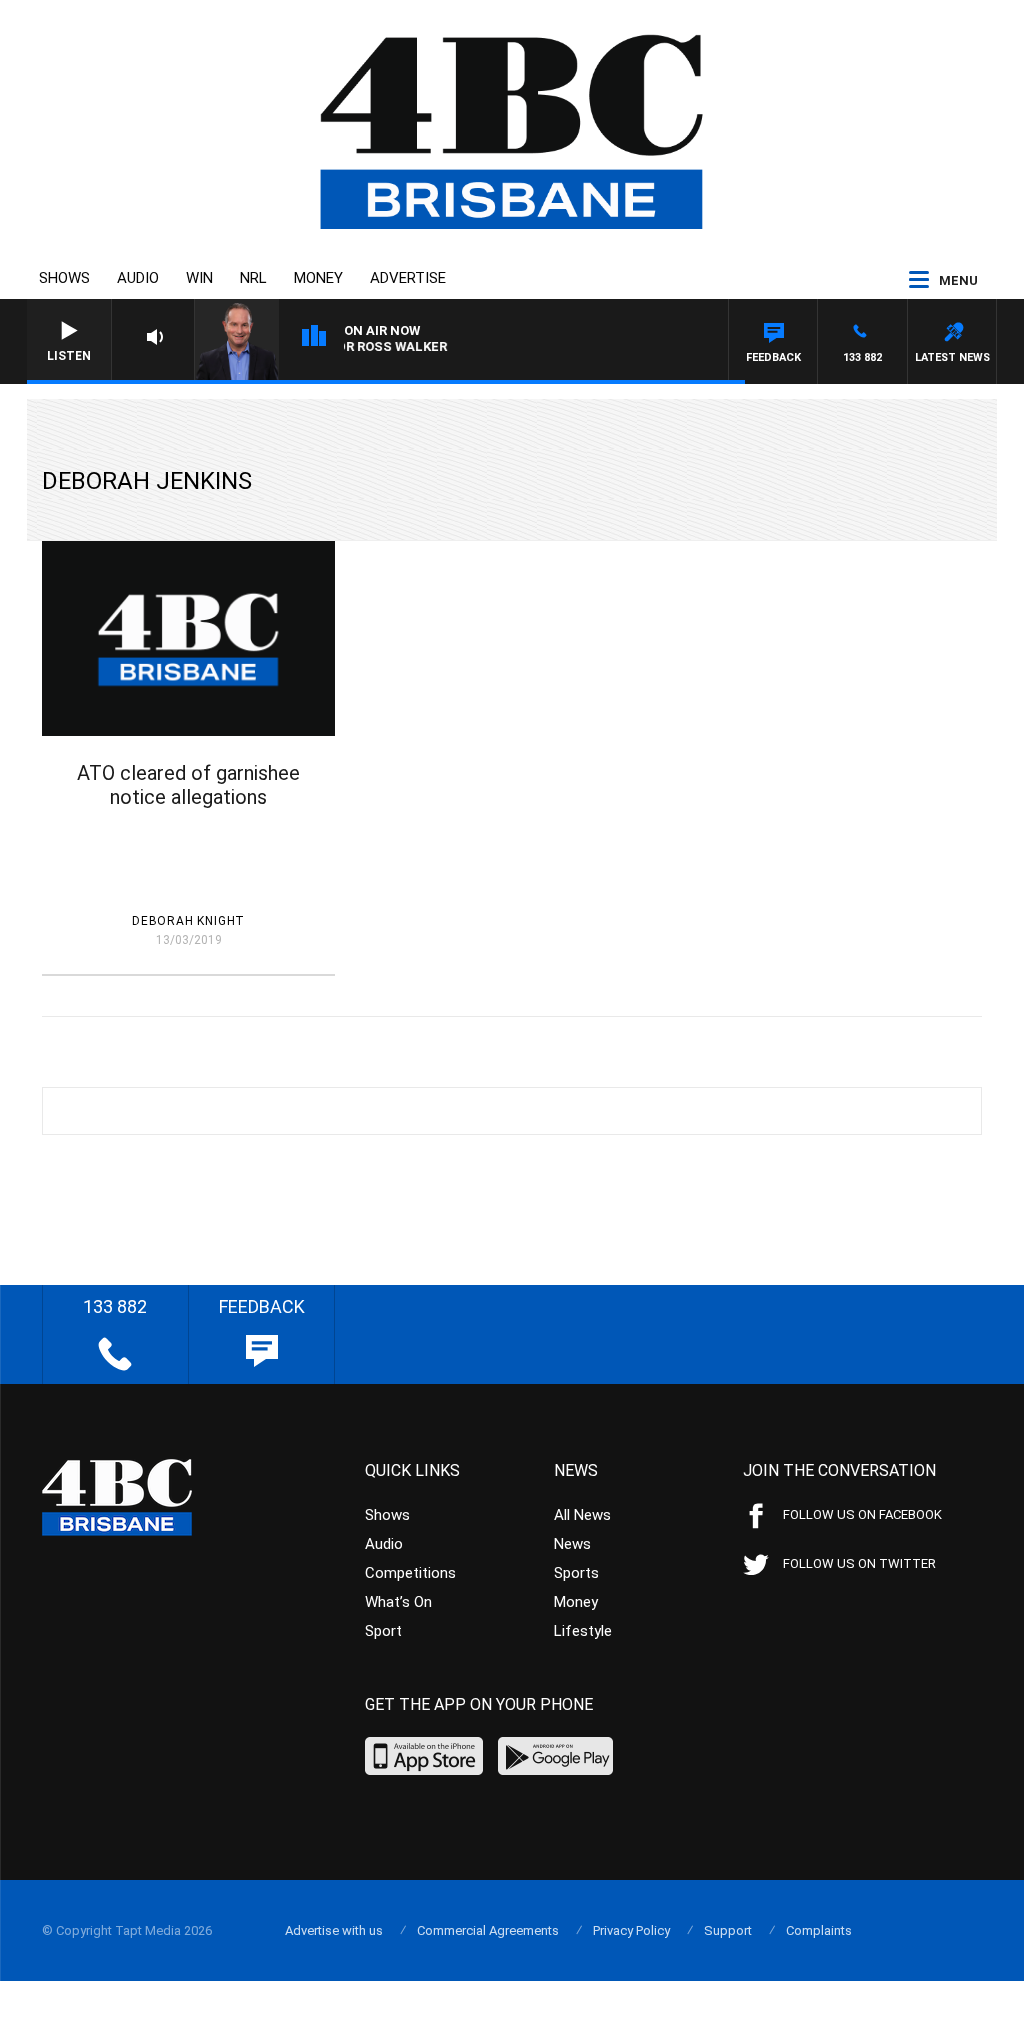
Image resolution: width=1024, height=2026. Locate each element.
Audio (138, 278)
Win (199, 278)
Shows (64, 278)
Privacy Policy (631, 1930)
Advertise (408, 278)
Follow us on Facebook (862, 1514)
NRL (253, 278)
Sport (383, 1631)
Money (318, 278)
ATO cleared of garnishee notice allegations (188, 785)
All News (582, 1515)
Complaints (819, 1930)
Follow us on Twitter (859, 1563)
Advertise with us (334, 1930)
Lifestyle (583, 1631)
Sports (576, 1573)
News (572, 1544)
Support (728, 1930)
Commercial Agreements (488, 1930)
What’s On (398, 1602)
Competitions (410, 1573)
